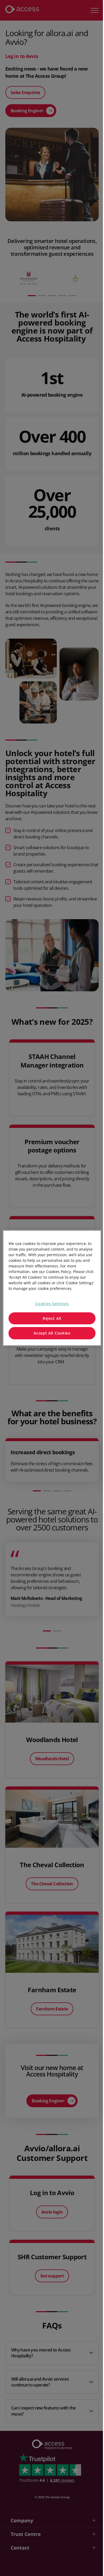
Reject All (50, 1318)
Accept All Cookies (50, 1333)
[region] (50, 1288)
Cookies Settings (50, 1304)
